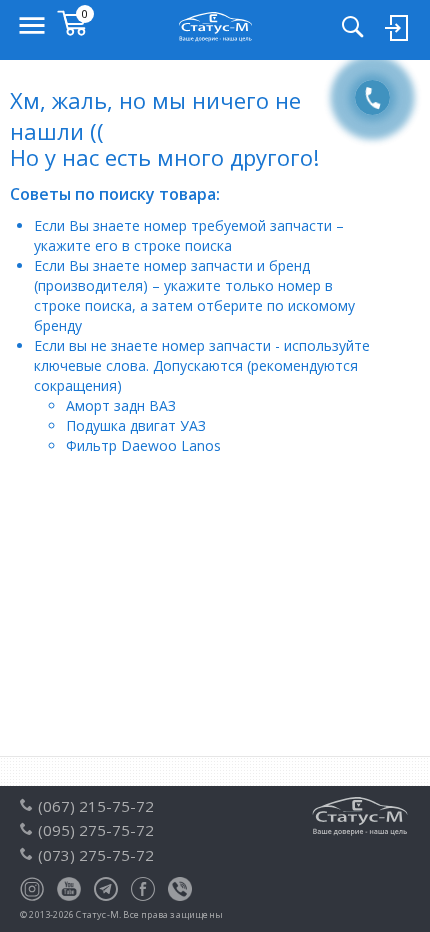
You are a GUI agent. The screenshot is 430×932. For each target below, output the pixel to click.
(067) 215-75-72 (96, 806)
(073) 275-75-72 (96, 855)
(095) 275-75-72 (96, 830)
